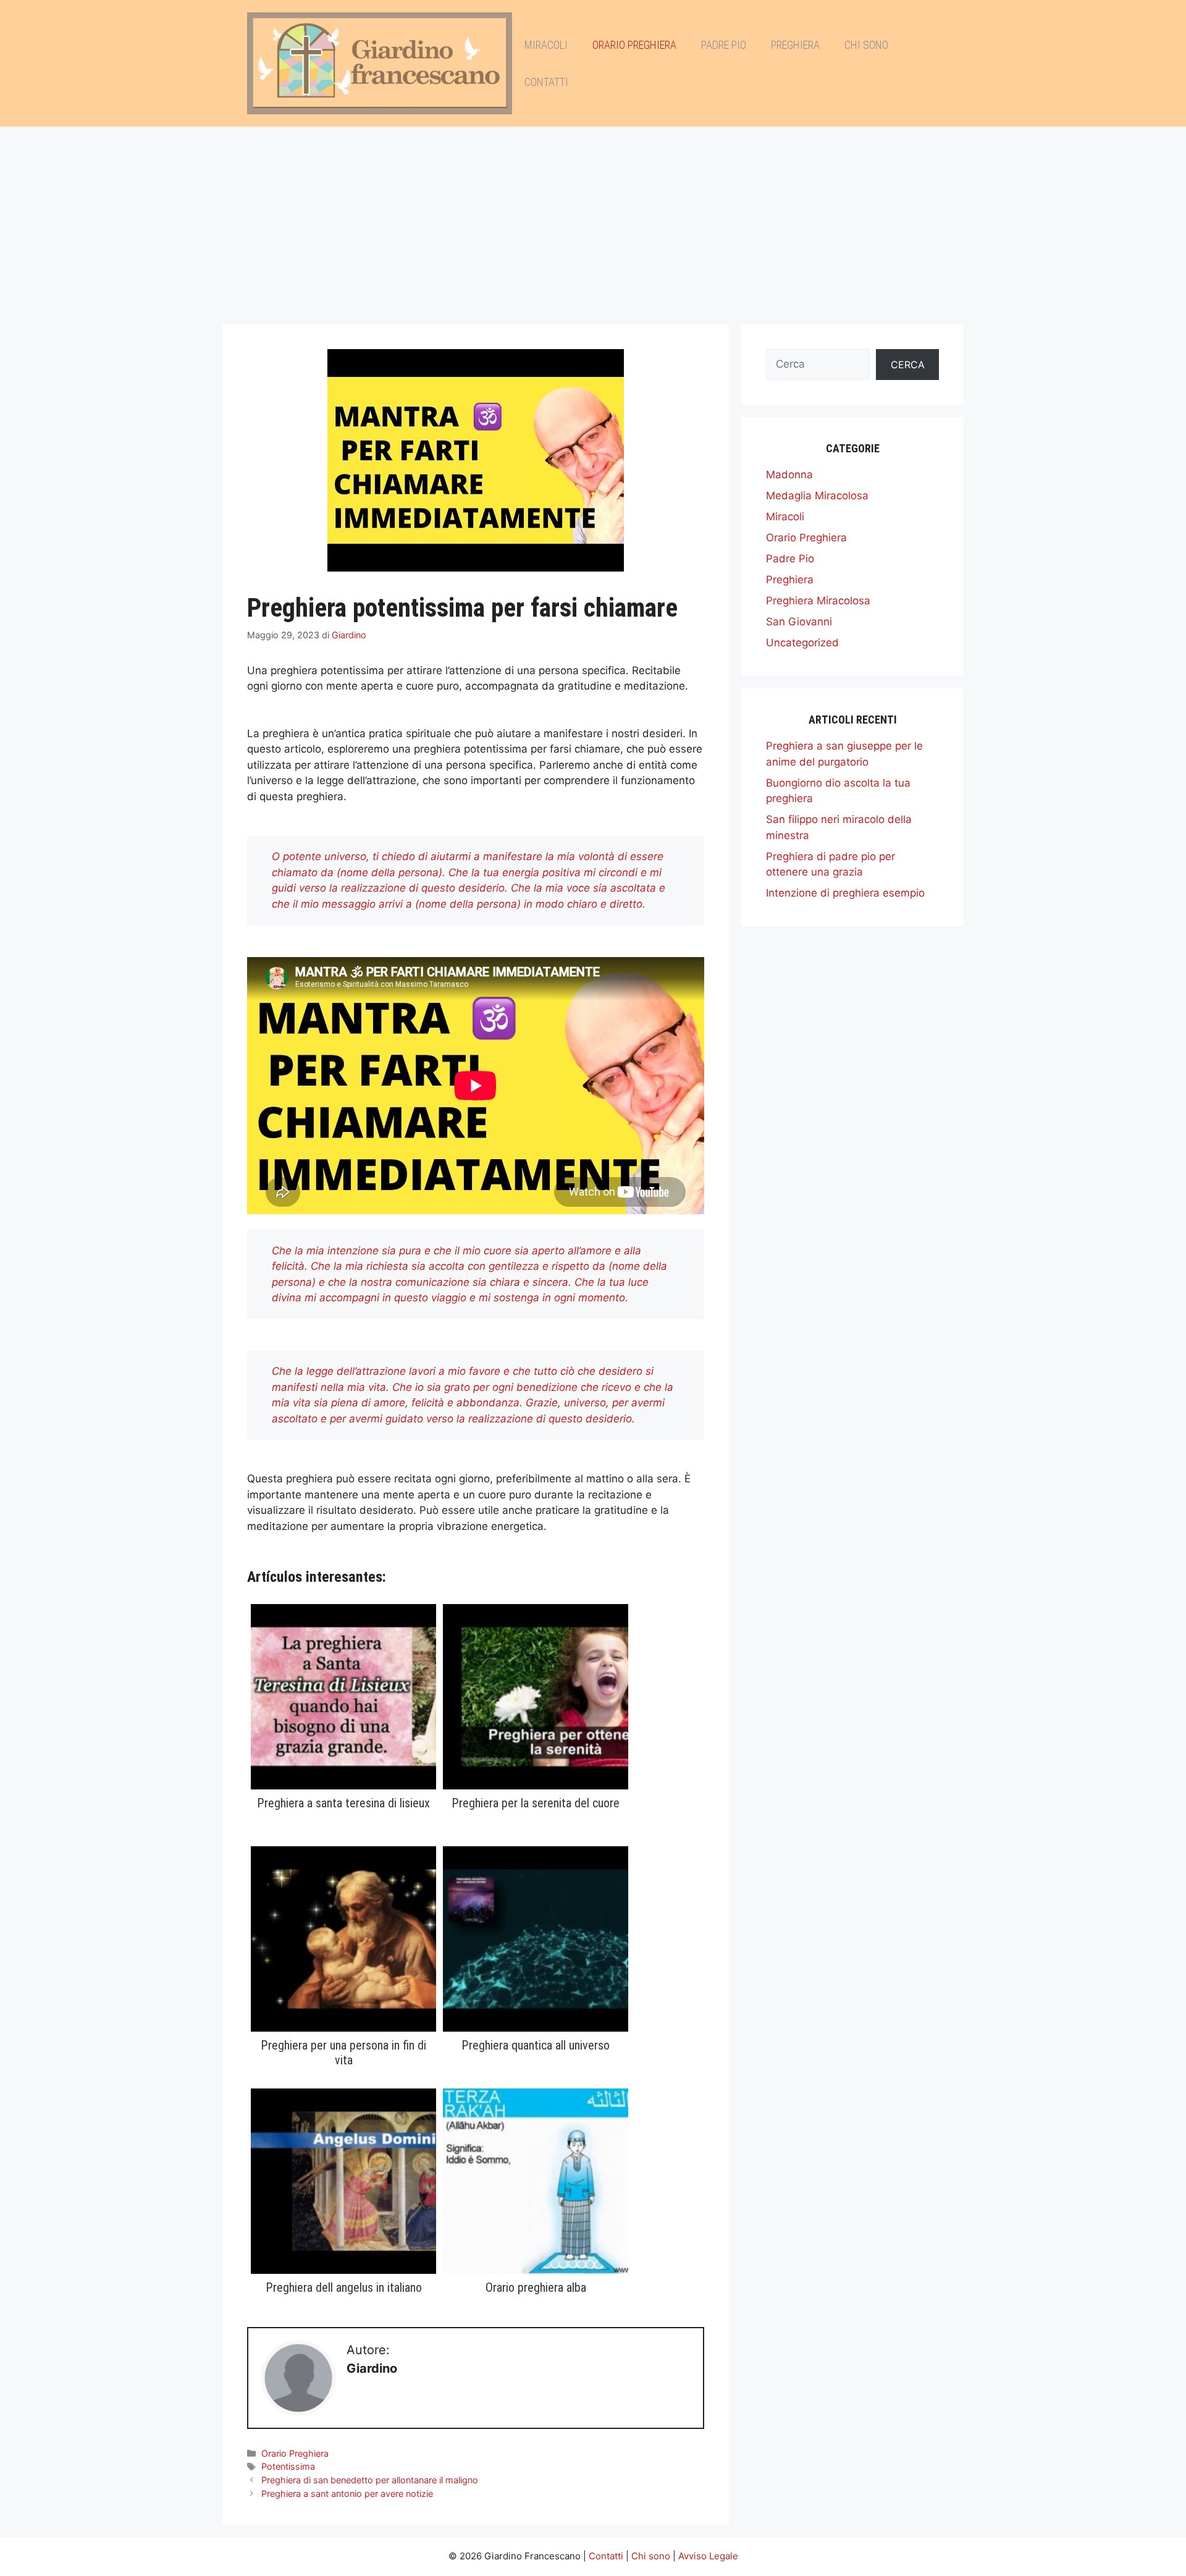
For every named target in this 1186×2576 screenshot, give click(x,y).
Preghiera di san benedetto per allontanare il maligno (370, 2480)
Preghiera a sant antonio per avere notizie (347, 2494)
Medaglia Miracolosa (817, 496)
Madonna (789, 475)
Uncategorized (802, 643)
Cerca (908, 365)
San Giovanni (799, 622)
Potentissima (288, 2466)
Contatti (546, 82)
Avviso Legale (708, 2556)
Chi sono (866, 45)
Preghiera (795, 45)
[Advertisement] (593, 219)
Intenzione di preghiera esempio (845, 893)
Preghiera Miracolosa (818, 601)
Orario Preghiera (634, 45)
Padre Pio (724, 45)
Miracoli (546, 45)
